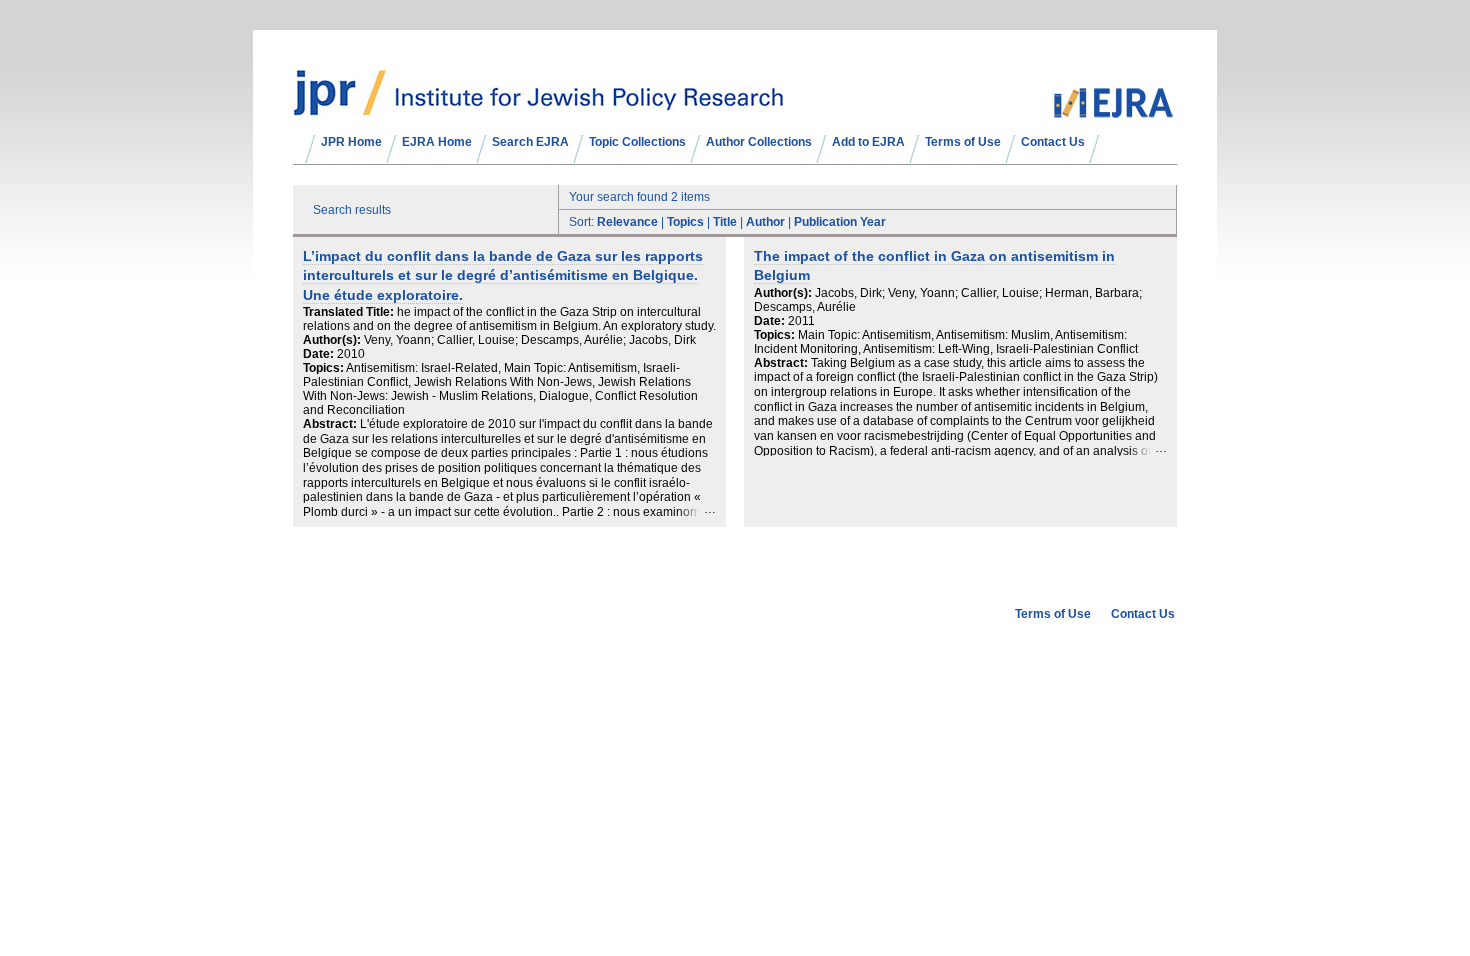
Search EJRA (530, 142)
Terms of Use (963, 142)
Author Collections (759, 142)
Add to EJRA (868, 142)
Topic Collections (637, 142)
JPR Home (351, 142)
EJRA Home (437, 142)
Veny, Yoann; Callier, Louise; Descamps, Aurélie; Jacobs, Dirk (530, 340)
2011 (801, 321)
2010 (351, 354)
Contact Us (1053, 142)
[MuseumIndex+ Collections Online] (538, 107)
